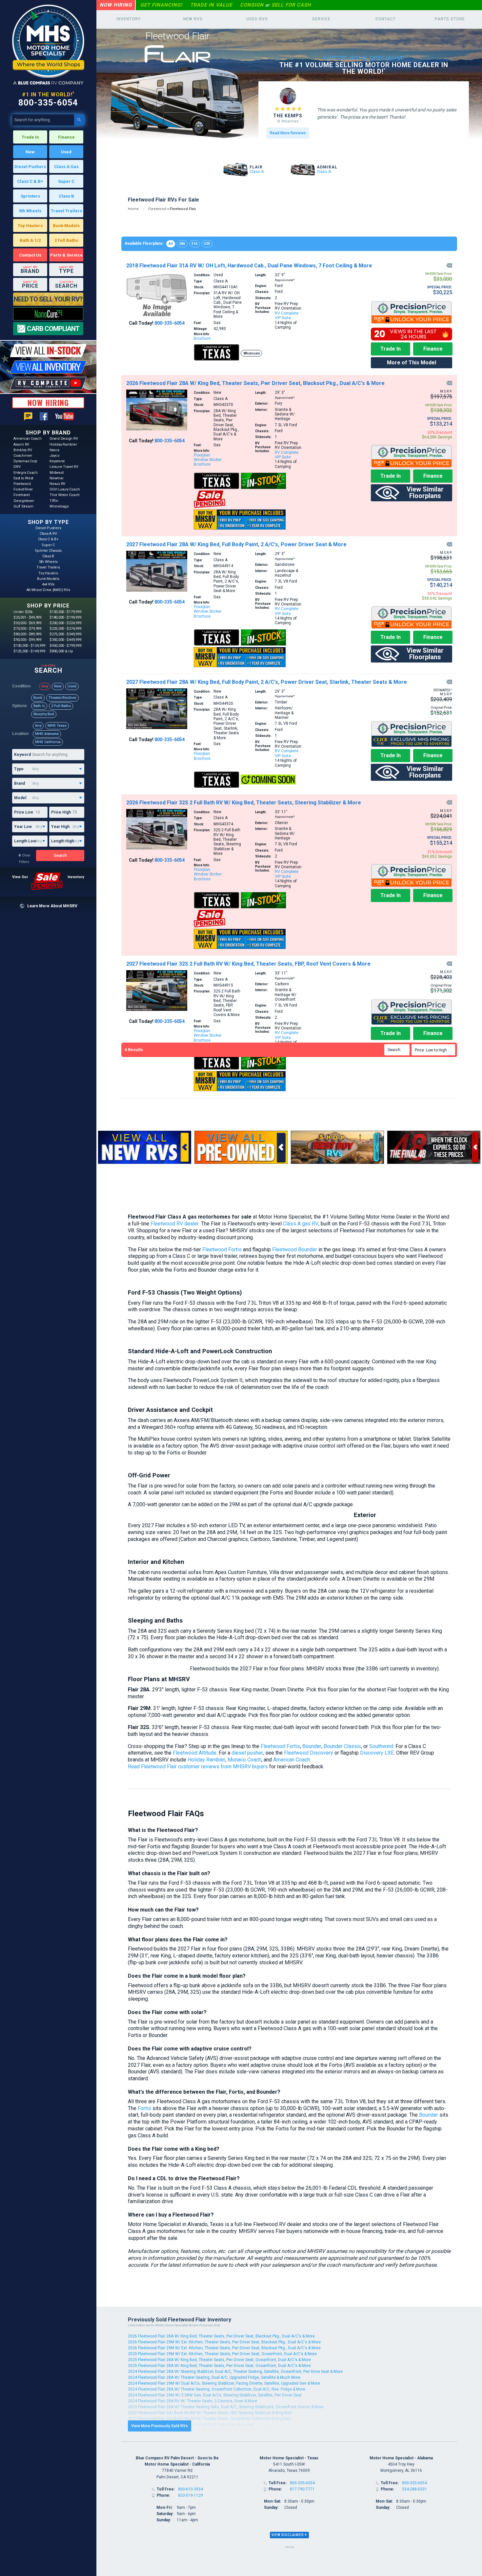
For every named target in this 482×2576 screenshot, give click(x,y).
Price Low (24, 812)
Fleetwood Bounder (295, 1250)
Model (20, 798)
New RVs (193, 19)
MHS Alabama (47, 734)
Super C (66, 181)
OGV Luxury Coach (65, 489)
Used (66, 152)
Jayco (55, 456)
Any (45, 686)
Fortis (144, 2108)
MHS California (48, 742)
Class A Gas (66, 167)
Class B (66, 196)
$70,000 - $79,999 (27, 629)
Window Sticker (208, 460)
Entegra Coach (26, 473)
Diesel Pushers (30, 167)
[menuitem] (434, 1050)
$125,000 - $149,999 (29, 651)
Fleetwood (22, 484)
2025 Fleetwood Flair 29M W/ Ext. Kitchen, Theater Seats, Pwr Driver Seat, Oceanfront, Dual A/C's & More (222, 2354)
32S (207, 244)
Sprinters (30, 196)
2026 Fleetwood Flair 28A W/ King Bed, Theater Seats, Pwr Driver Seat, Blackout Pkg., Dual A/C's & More (221, 2336)
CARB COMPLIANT (53, 329)
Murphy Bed (44, 714)
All (171, 244)
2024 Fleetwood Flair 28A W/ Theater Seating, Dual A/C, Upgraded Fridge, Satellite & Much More (214, 2377)
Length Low (25, 841)
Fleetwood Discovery (309, 1753)
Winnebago (59, 506)
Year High (60, 827)
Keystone (57, 461)
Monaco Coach (244, 1760)
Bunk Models (66, 226)
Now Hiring (116, 5)
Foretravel (22, 495)
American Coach (28, 439)
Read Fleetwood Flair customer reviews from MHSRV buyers (198, 1767)
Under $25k (23, 612)
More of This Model (412, 363)
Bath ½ (39, 706)
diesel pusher (247, 1753)
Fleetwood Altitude (195, 1753)
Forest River (23, 489)
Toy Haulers (30, 226)
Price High (61, 812)
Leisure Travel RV (64, 467)
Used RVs (257, 19)
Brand (20, 783)
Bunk (38, 698)
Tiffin (54, 501)
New (30, 152)
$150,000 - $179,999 (65, 612)
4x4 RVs (48, 584)
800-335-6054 (48, 103)
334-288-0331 (414, 2489)
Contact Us (30, 255)
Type (19, 769)
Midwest (56, 473)
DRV (17, 467)
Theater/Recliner (62, 698)
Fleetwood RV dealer (175, 1224)
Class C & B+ (30, 181)
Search (60, 855)
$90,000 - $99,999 (27, 640)
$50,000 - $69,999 (27, 623)
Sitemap (289, 2547)
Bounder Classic (342, 1746)
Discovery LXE (377, 1753)
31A (195, 244)
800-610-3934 (191, 2489)
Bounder (312, 1746)
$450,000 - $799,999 (65, 646)
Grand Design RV (64, 439)
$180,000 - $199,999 (65, 617)
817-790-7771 (302, 2489)
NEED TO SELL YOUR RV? (48, 299)
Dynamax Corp (25, 461)
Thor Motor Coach (65, 495)
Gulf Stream (23, 506)
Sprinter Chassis (48, 551)
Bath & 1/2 (30, 240)
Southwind (381, 1746)
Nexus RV (57, 484)
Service (321, 19)
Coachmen (23, 456)
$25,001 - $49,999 (27, 617)
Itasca (54, 450)
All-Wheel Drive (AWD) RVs (48, 590)
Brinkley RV (23, 450)
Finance (66, 137)
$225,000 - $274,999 (65, 629)
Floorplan (202, 455)
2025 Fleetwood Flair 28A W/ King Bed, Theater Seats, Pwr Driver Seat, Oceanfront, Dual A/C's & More (219, 2360)
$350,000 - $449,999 (65, 640)
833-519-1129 (191, 2495)
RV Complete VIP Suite (287, 316)
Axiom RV (21, 444)
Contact (386, 19)
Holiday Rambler (63, 444)
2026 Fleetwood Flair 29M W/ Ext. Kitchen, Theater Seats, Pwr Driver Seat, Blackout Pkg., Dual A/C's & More (224, 2342)
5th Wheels (30, 211)
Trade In (30, 137)
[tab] (289, 2535)
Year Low (23, 827)
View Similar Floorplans (425, 492)
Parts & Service (66, 255)
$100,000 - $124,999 (29, 646)
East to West (23, 478)
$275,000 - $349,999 (65, 634)
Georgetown (24, 501)
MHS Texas (57, 726)
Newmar (57, 478)
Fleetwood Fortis (222, 1250)
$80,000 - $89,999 (27, 634)
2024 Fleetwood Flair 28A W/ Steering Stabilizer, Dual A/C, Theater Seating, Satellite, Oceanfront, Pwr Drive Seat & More (235, 2372)
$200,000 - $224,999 (65, 623)
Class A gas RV (301, 1224)
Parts (450, 19)
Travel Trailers (66, 211)
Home (133, 209)
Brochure (202, 338)
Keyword (22, 755)
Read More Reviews (288, 133)
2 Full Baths (66, 240)
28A (182, 244)
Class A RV (48, 534)
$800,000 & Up (61, 651)
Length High (62, 841)
